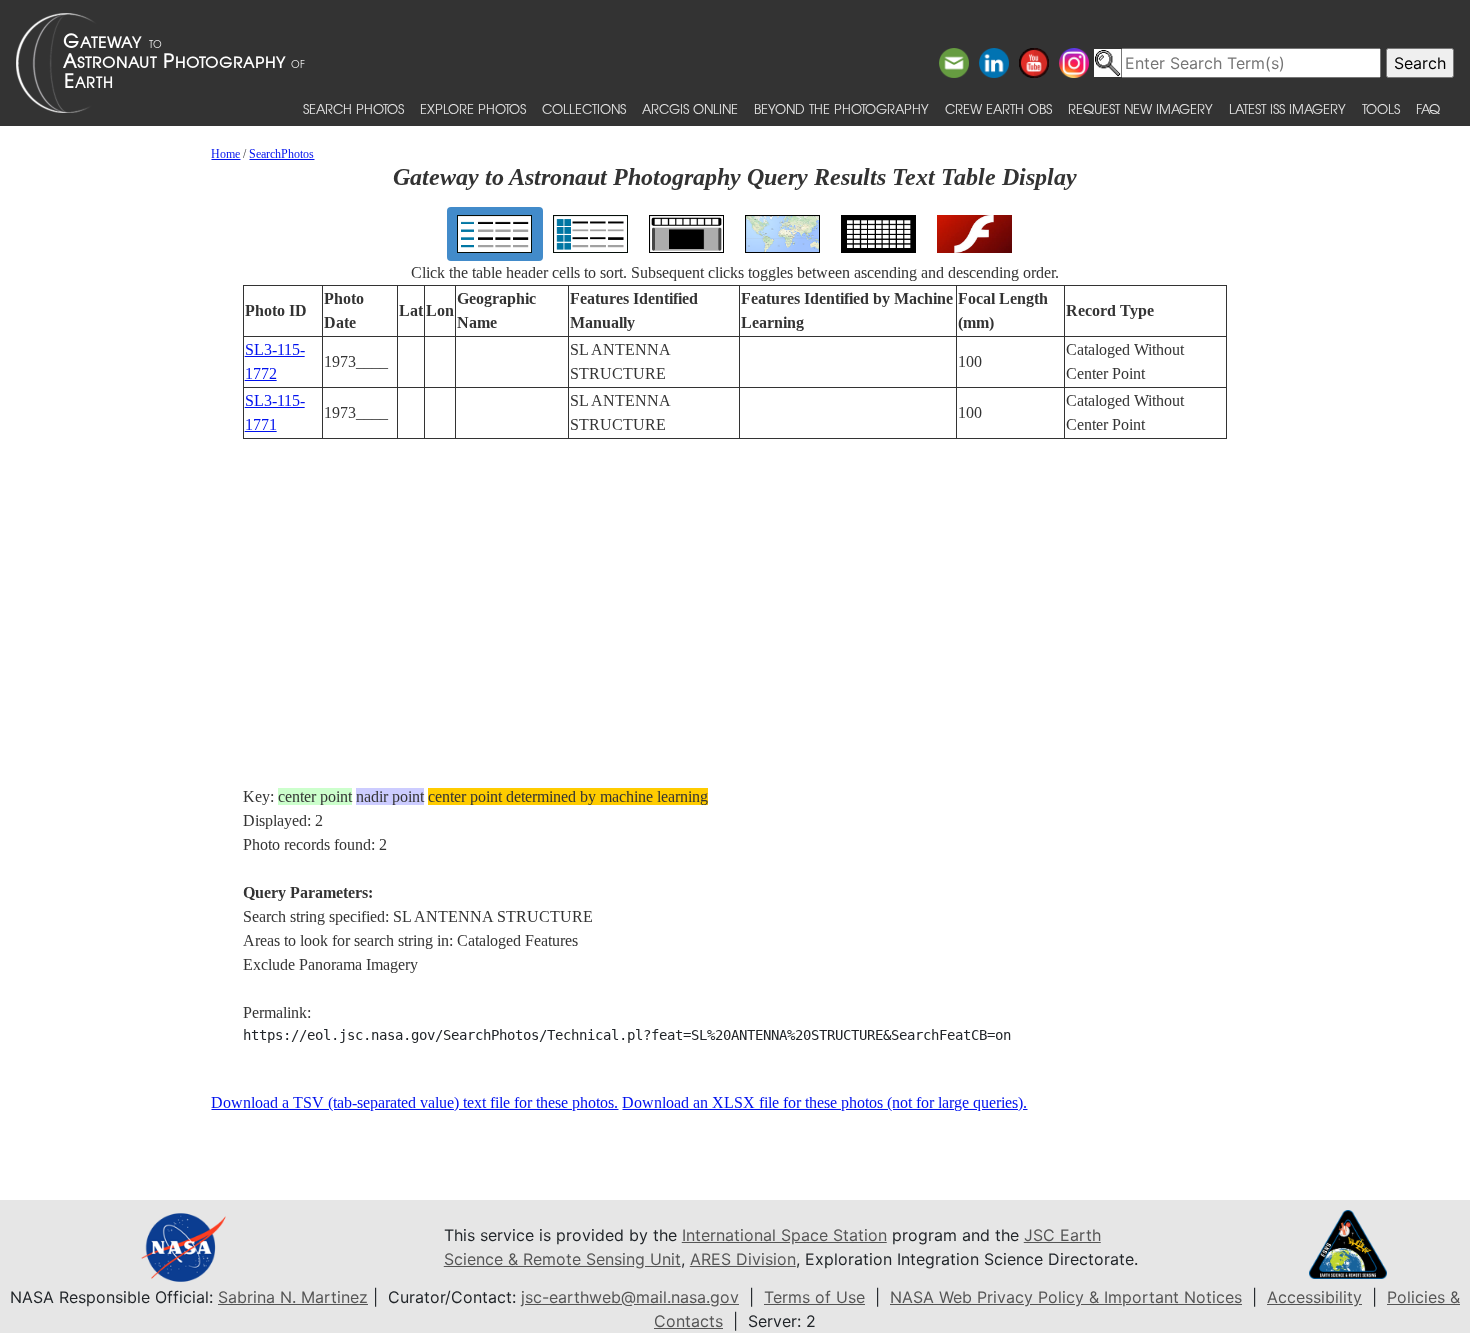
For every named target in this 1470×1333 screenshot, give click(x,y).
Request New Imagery (1140, 108)
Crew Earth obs (998, 108)
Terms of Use (814, 1297)
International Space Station (784, 1235)
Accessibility (1314, 1297)
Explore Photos (473, 108)
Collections (584, 108)
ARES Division (743, 1259)
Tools (1381, 108)
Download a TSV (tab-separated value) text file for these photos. (414, 1102)
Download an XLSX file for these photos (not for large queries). (824, 1102)
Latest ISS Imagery (1287, 108)
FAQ (1428, 108)
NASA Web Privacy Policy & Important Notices (1066, 1297)
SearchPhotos (281, 154)
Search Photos (353, 108)
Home (225, 154)
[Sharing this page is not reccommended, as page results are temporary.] (730, 63)
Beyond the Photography (841, 108)
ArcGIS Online (690, 108)
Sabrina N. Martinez (293, 1297)
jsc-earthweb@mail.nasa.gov (630, 1297)
